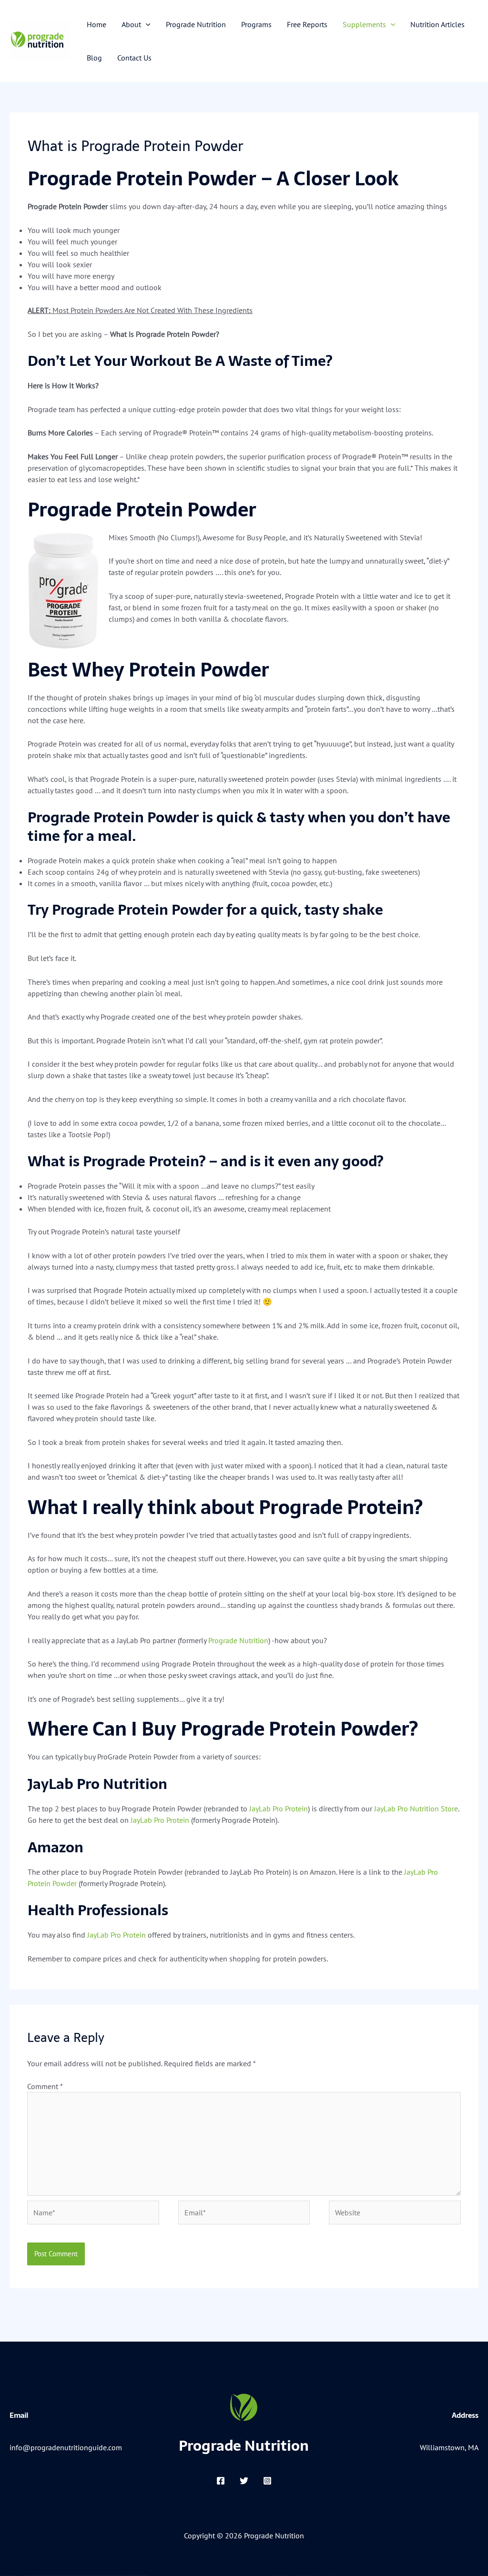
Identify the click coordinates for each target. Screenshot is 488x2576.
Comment (45, 2086)
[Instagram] (267, 2481)
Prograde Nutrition (238, 1640)
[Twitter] (244, 2481)
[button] (146, 24)
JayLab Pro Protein (279, 1808)
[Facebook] (221, 2481)
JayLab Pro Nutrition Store (416, 1808)
